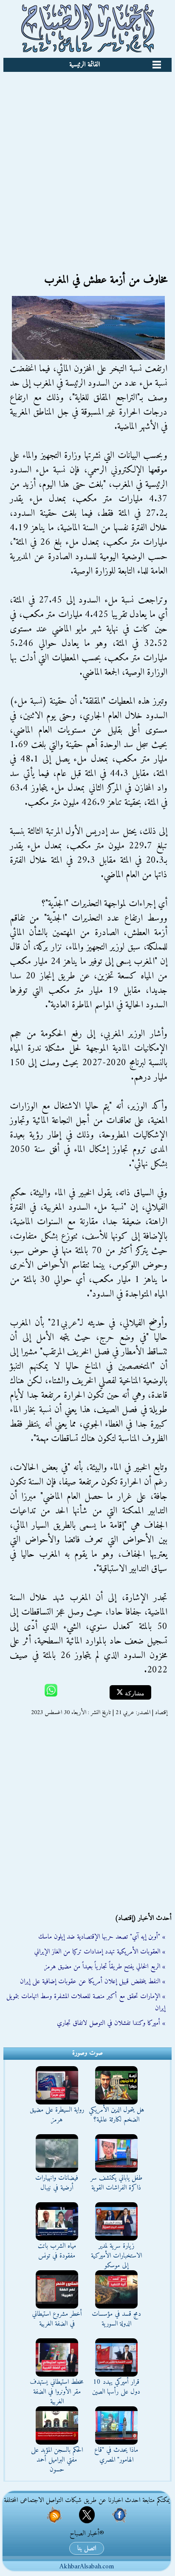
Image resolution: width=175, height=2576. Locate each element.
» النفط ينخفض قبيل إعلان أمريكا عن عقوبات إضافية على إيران (93, 1982)
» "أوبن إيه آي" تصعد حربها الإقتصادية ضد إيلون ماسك (102, 1937)
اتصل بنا (87, 2548)
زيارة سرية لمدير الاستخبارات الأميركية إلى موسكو (116, 2256)
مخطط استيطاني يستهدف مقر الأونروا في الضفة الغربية (57, 2392)
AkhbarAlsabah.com (87, 2567)
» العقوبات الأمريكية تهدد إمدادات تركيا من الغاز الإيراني (100, 1952)
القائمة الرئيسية (85, 65)
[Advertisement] (87, 164)
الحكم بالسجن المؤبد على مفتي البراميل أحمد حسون (57, 2460)
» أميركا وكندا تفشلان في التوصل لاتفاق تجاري (111, 2023)
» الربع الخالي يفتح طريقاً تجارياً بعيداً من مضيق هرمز (105, 1967)
